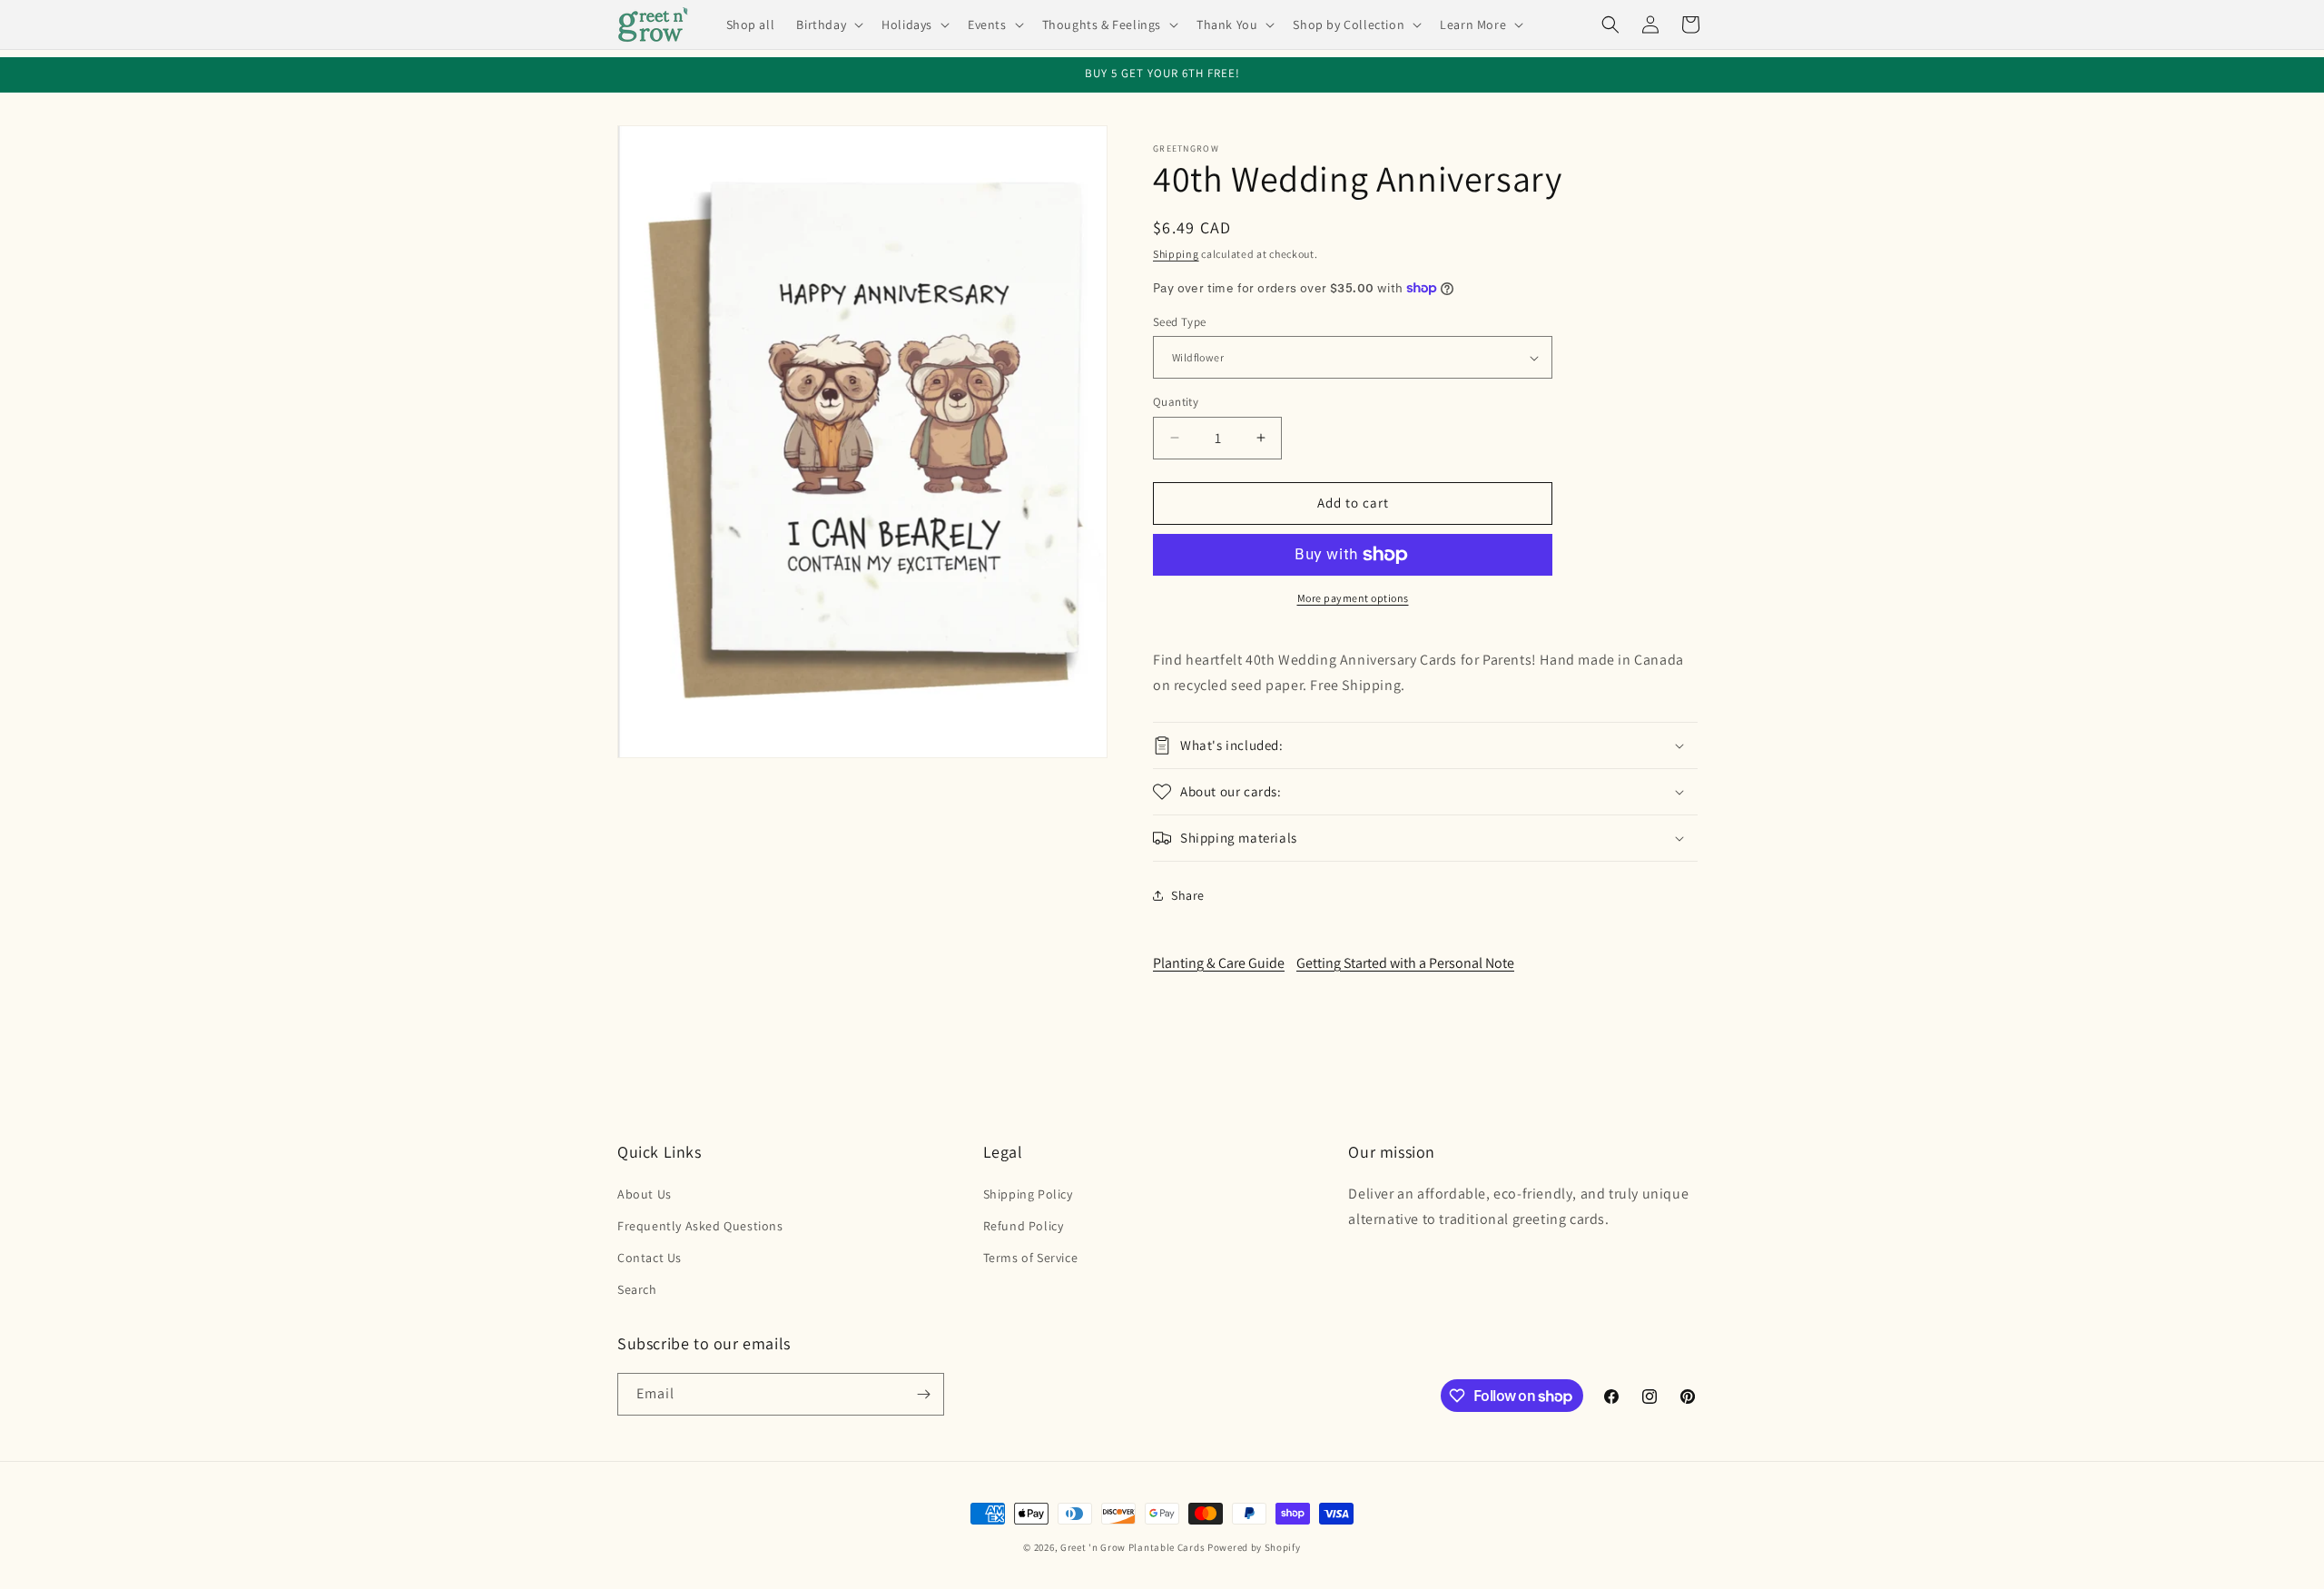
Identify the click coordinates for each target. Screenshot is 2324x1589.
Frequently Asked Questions (700, 1226)
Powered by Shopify (1254, 1547)
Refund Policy (1024, 1226)
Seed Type (1180, 322)
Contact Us (650, 1258)
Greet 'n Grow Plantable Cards (1132, 1547)
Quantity (1176, 402)
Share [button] (1188, 895)
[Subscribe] (923, 1394)
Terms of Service (1031, 1258)
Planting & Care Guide (1219, 963)
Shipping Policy (1028, 1194)
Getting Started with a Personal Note (1405, 963)
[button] (828, 25)
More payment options (1353, 598)
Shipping (1176, 254)
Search (637, 1289)
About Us (645, 1194)
